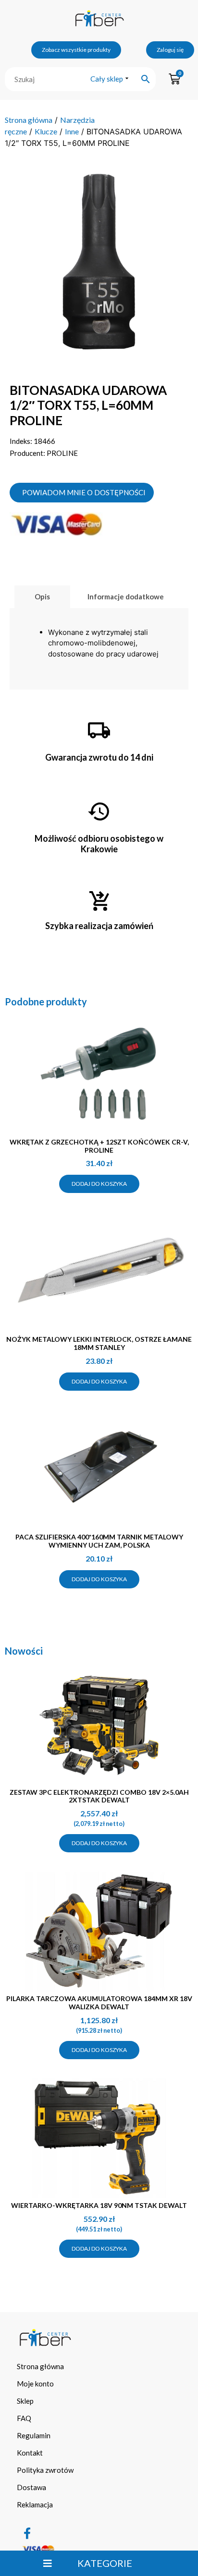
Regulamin (34, 2435)
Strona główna (29, 120)
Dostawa (31, 2487)
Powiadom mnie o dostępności (84, 492)
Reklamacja (35, 2504)
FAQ (24, 2418)
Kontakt (30, 2453)
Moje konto (35, 2384)
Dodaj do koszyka (99, 1184)
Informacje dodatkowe (126, 596)
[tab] (42, 597)
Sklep (25, 2401)
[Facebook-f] (27, 2533)
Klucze (46, 131)
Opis (42, 596)
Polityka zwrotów (45, 2470)
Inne (72, 131)
